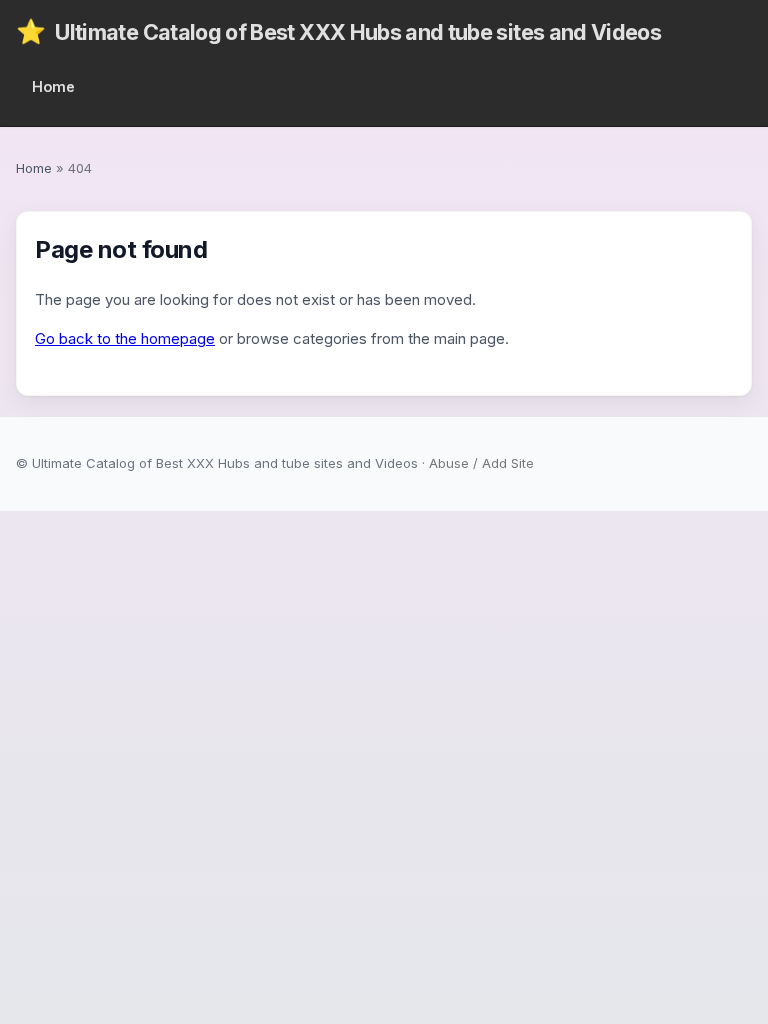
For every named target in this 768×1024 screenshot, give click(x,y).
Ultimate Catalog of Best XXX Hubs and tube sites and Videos (338, 31)
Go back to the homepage (125, 338)
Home (53, 86)
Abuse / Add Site (481, 463)
